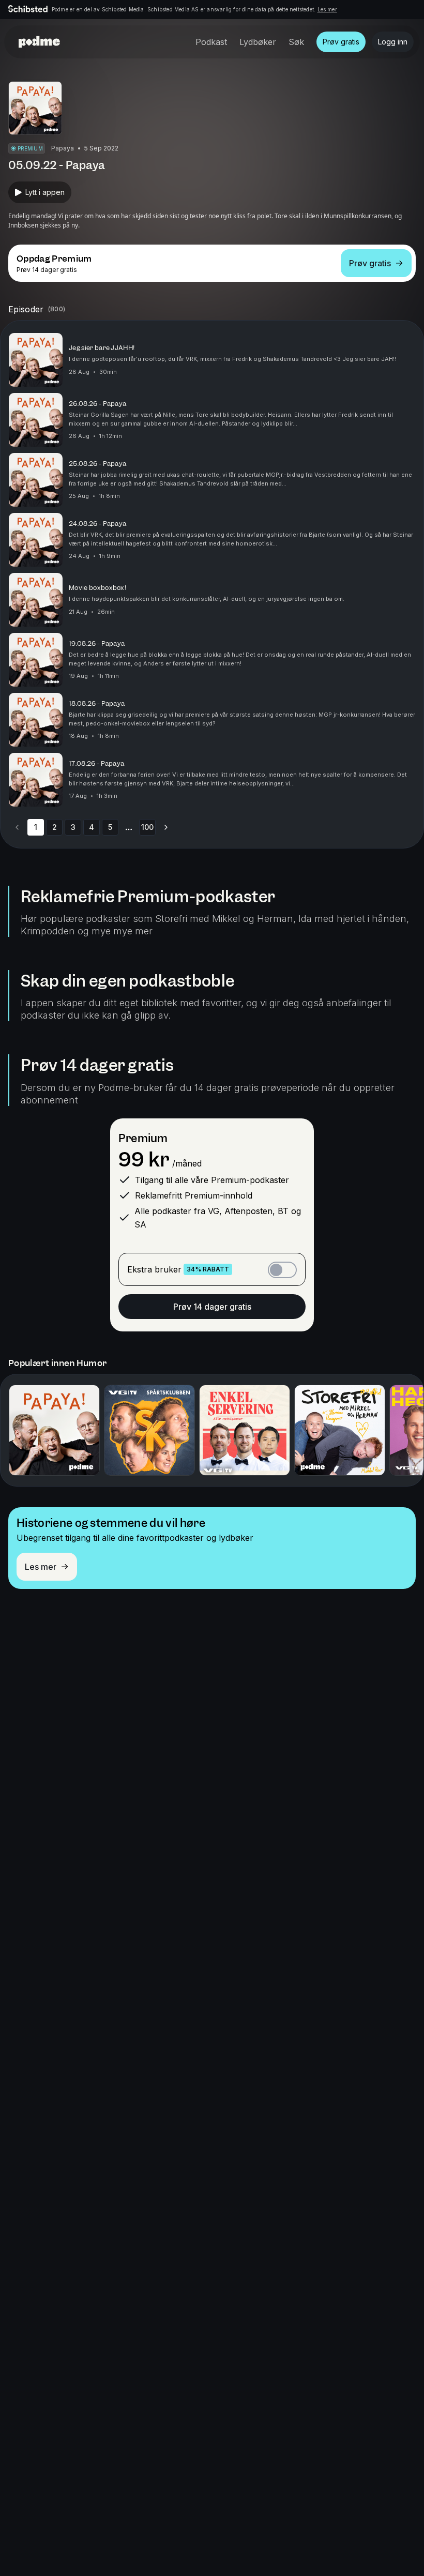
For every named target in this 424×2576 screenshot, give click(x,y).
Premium (143, 1138)
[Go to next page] (166, 827)
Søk (296, 42)
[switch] (282, 1270)
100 (147, 827)
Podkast (211, 42)
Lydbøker (258, 42)
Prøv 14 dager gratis (212, 1307)
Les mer (327, 9)
